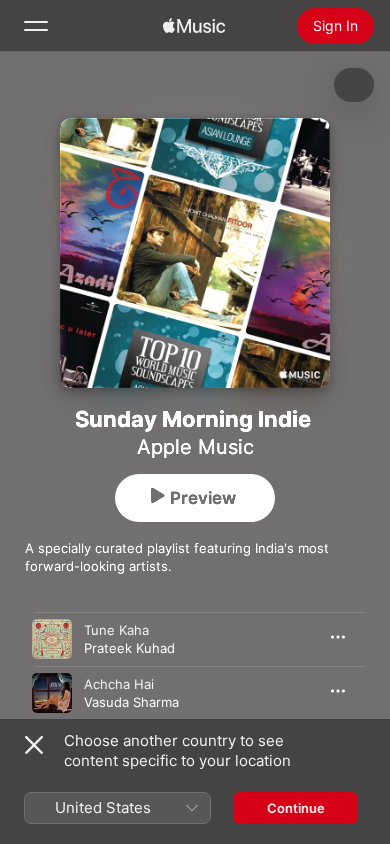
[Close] (34, 745)
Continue (296, 808)
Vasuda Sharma (131, 702)
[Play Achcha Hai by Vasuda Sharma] (52, 693)
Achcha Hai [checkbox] (119, 684)
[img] (194, 26)
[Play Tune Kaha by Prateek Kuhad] (52, 639)
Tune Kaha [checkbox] (116, 630)
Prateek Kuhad (129, 648)
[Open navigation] (36, 26)
